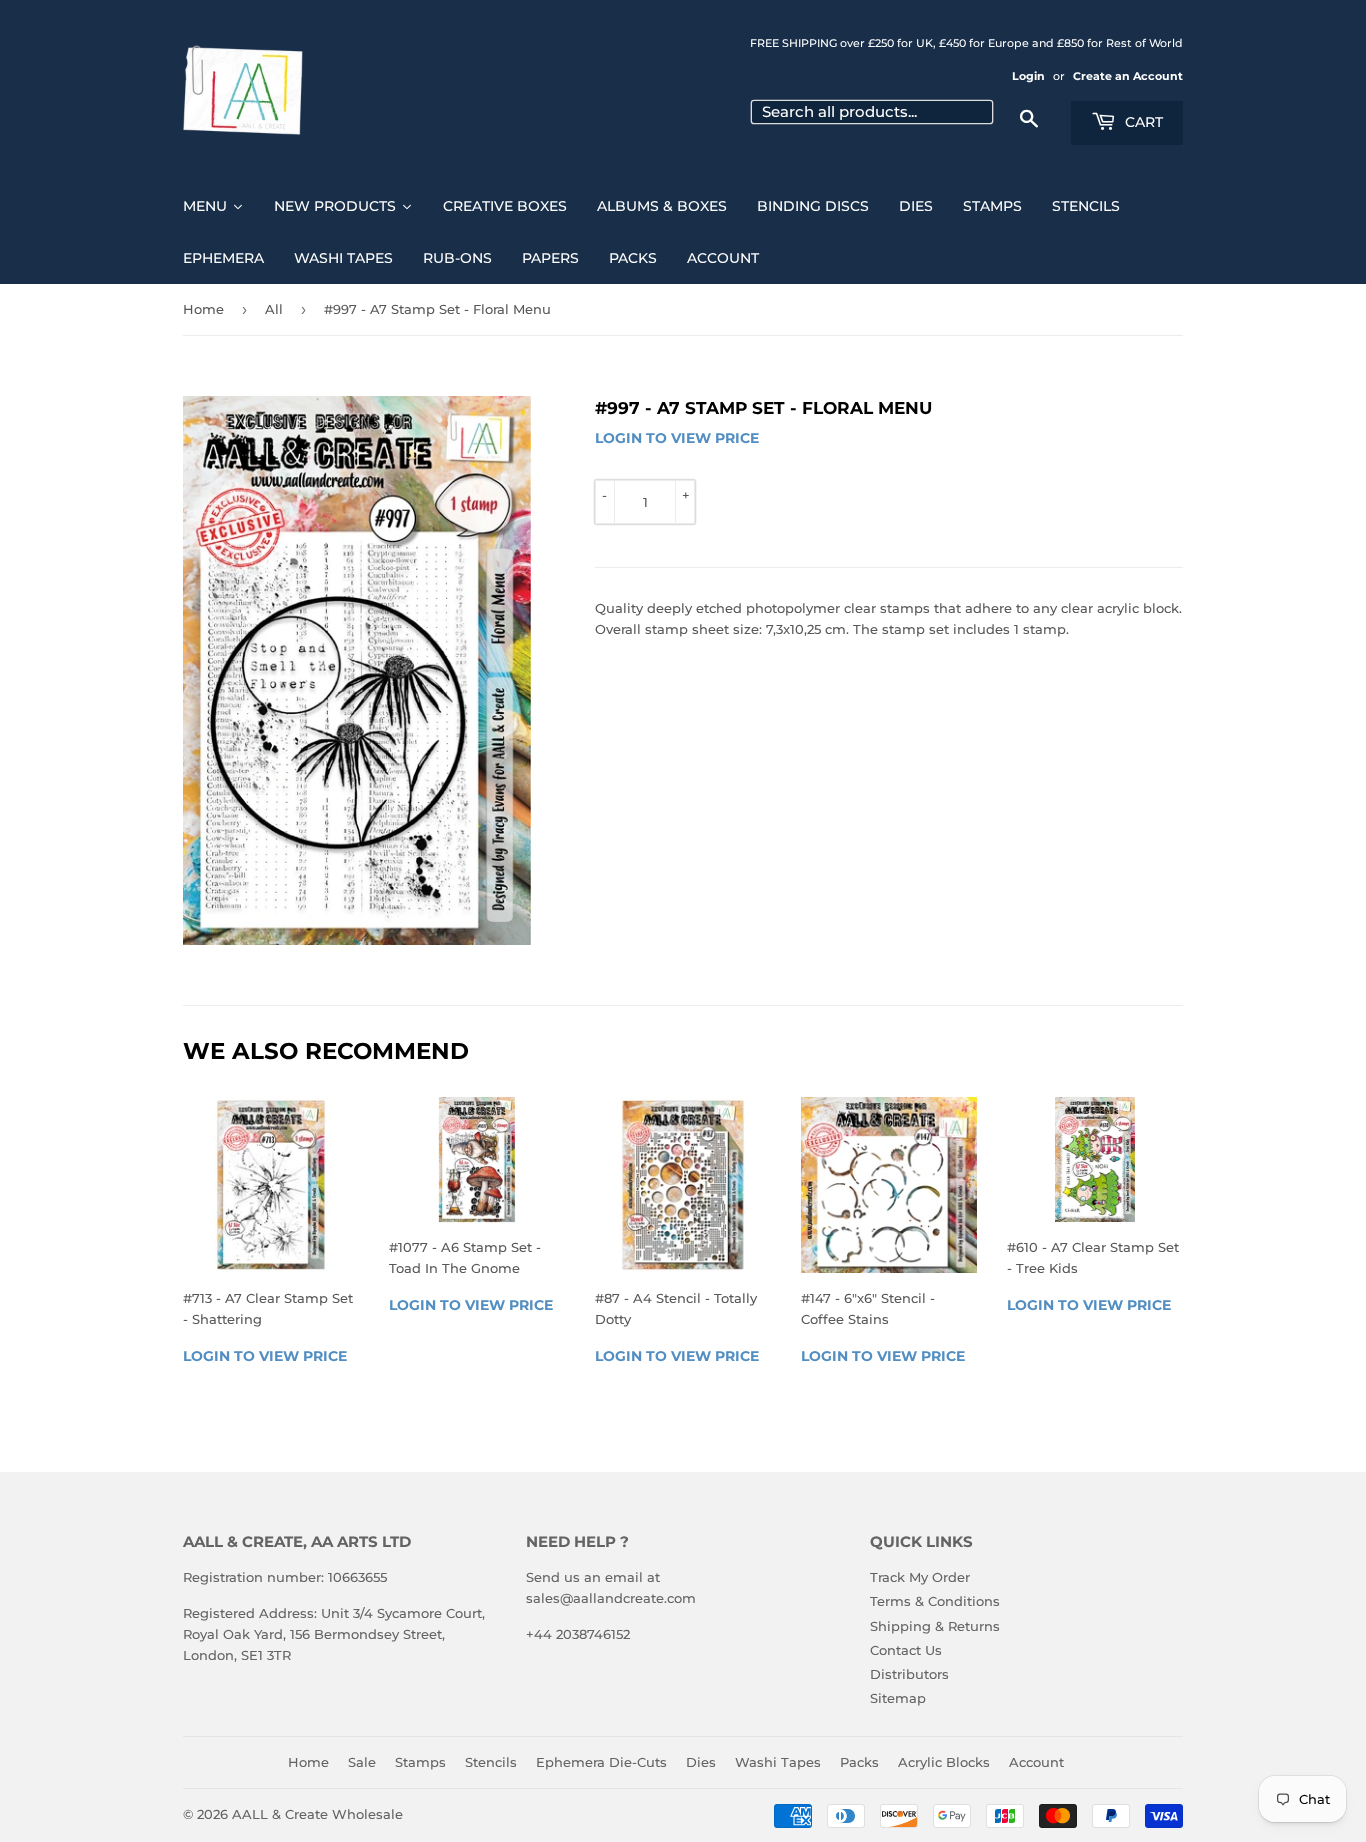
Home (203, 309)
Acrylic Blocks (944, 1762)
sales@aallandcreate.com (611, 1598)
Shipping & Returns (935, 1626)
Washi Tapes (778, 1762)
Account (1036, 1762)
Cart (1142, 122)
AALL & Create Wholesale (317, 1814)
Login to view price (677, 438)
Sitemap (898, 1698)
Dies (701, 1762)
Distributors (909, 1674)
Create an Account (1128, 76)
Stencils (491, 1762)
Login (1028, 76)
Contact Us (906, 1650)
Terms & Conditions (935, 1601)
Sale (362, 1762)
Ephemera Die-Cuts (601, 1762)
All (274, 309)
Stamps (420, 1762)
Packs (859, 1762)
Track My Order (920, 1577)
